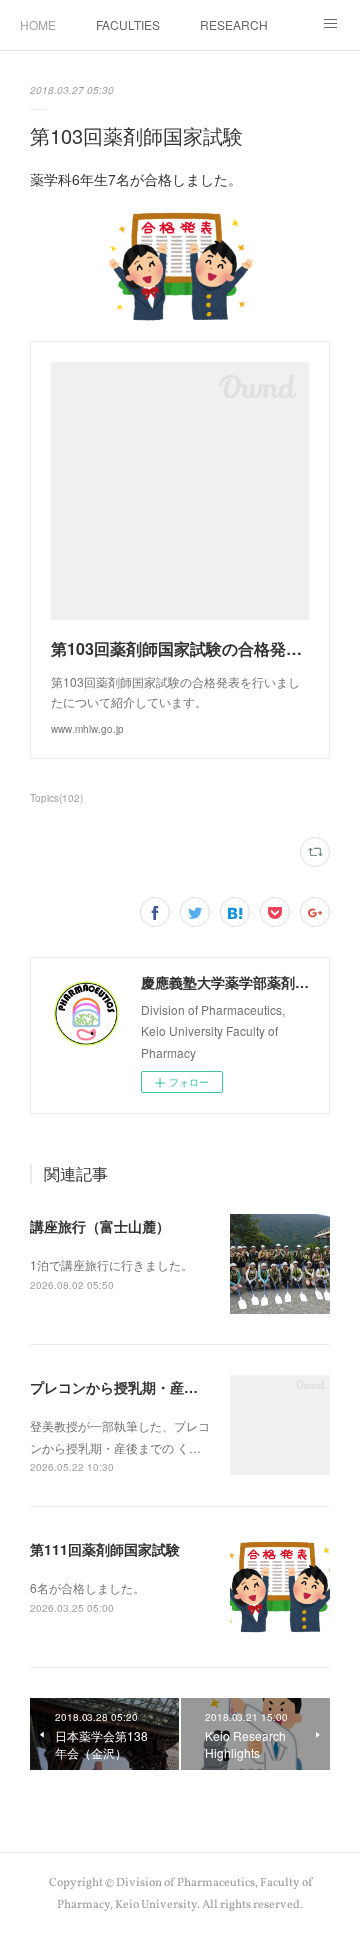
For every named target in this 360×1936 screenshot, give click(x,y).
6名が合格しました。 (87, 1587)
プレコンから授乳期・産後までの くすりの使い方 (186, 1387)
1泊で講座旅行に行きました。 (111, 1264)
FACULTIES (128, 24)
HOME (38, 24)
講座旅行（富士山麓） (100, 1226)
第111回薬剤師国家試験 (105, 1549)
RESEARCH (234, 24)
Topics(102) (56, 798)
